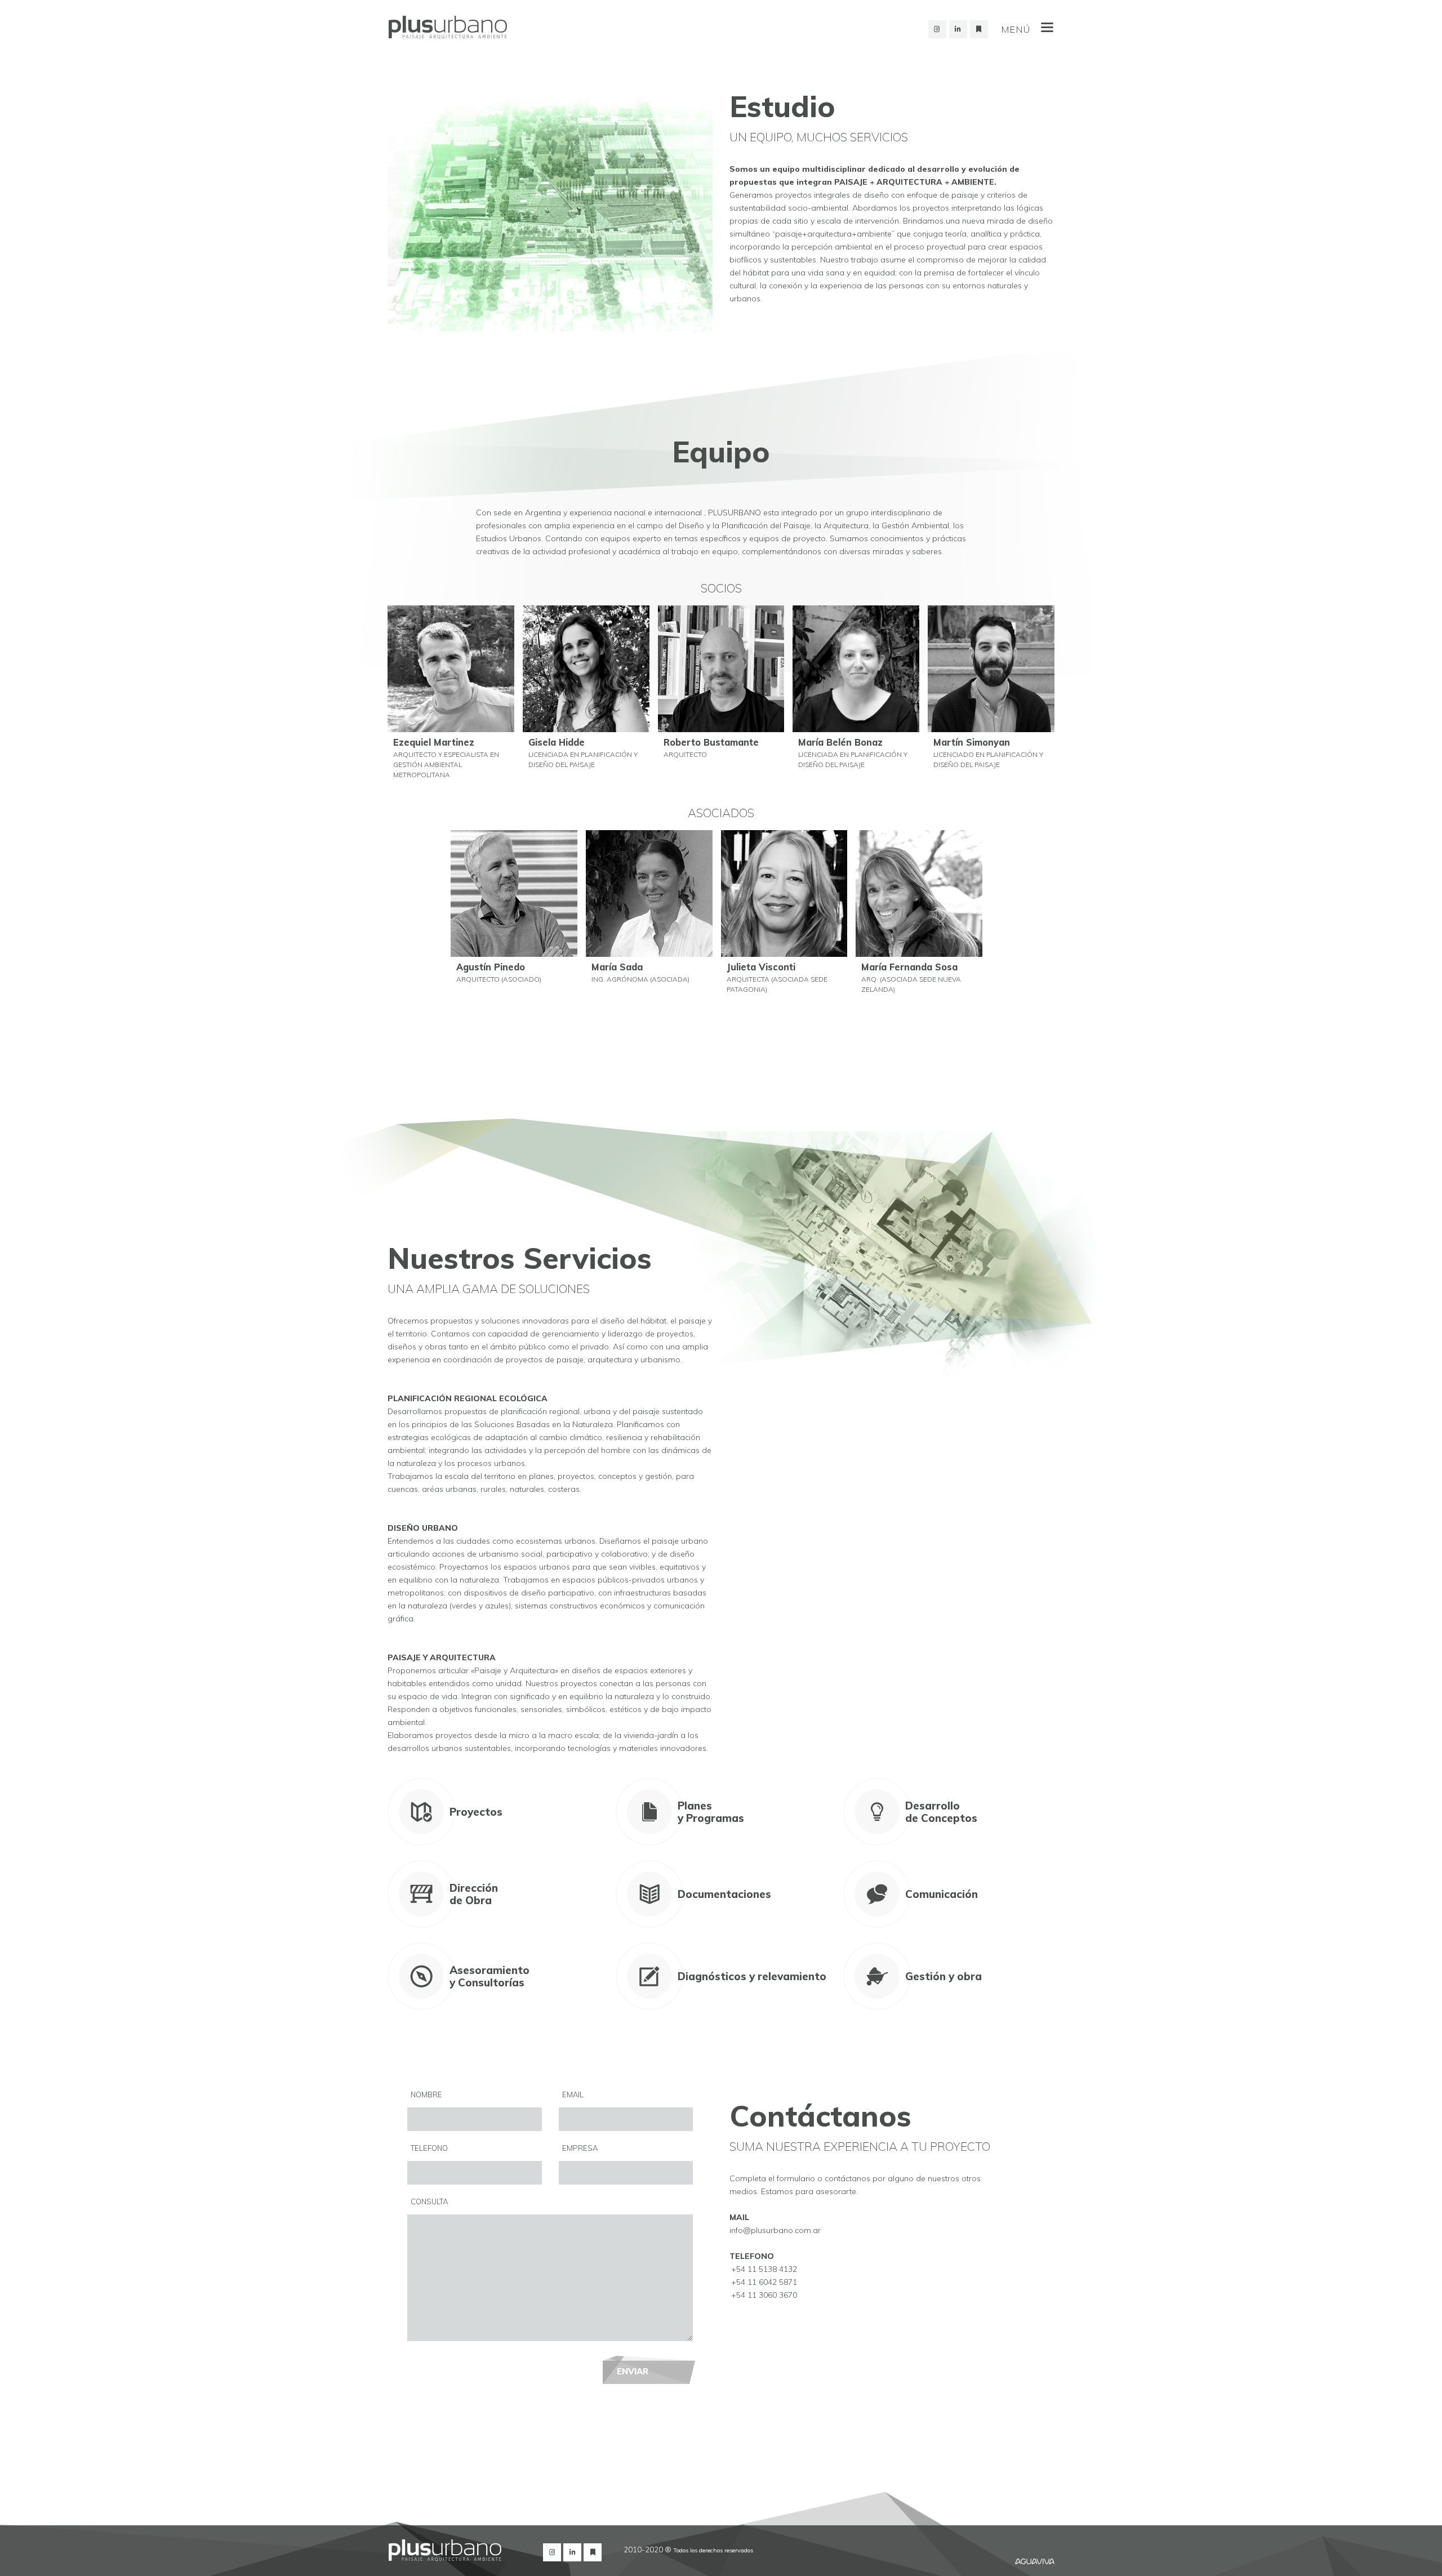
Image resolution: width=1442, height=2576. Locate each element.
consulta (429, 2201)
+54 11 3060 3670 (764, 2295)
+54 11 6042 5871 (764, 2282)
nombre (426, 2094)
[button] (451, 698)
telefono (429, 2148)
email (573, 2094)
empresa (580, 2148)
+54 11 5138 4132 (764, 2269)
